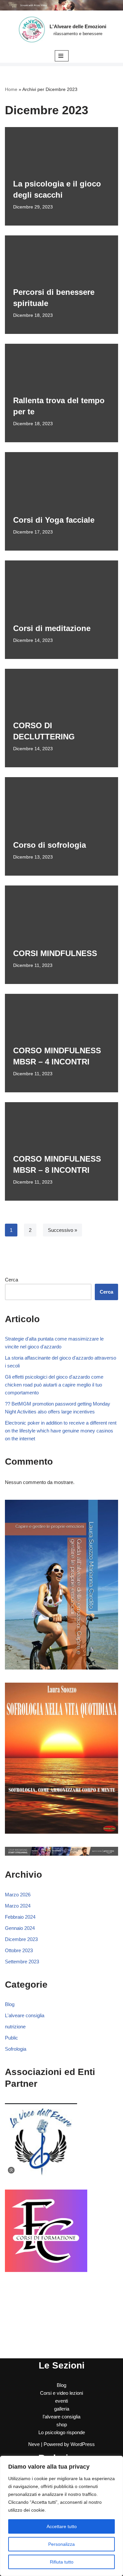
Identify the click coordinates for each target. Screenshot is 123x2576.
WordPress (83, 2444)
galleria (62, 2409)
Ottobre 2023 (19, 1950)
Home (11, 89)
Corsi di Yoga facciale (54, 520)
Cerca (11, 1280)
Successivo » (62, 1230)
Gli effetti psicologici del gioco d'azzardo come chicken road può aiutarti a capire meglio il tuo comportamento (54, 1385)
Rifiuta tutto (62, 2562)
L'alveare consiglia (25, 2015)
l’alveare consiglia (61, 2417)
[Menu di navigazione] (62, 56)
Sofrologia (16, 2049)
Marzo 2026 (18, 1895)
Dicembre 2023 (21, 1939)
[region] (61, 2516)
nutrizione (15, 2027)
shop (62, 2424)
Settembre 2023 (22, 1962)
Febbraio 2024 (20, 1917)
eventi (61, 2401)
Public (11, 2038)
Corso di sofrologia (50, 845)
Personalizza (61, 2544)
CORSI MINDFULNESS (55, 953)
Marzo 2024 (18, 1906)
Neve (34, 2444)
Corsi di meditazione (52, 628)
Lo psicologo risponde (62, 2432)
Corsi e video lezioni (61, 2393)
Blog (10, 2004)
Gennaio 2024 (20, 1928)
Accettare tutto (62, 2526)
